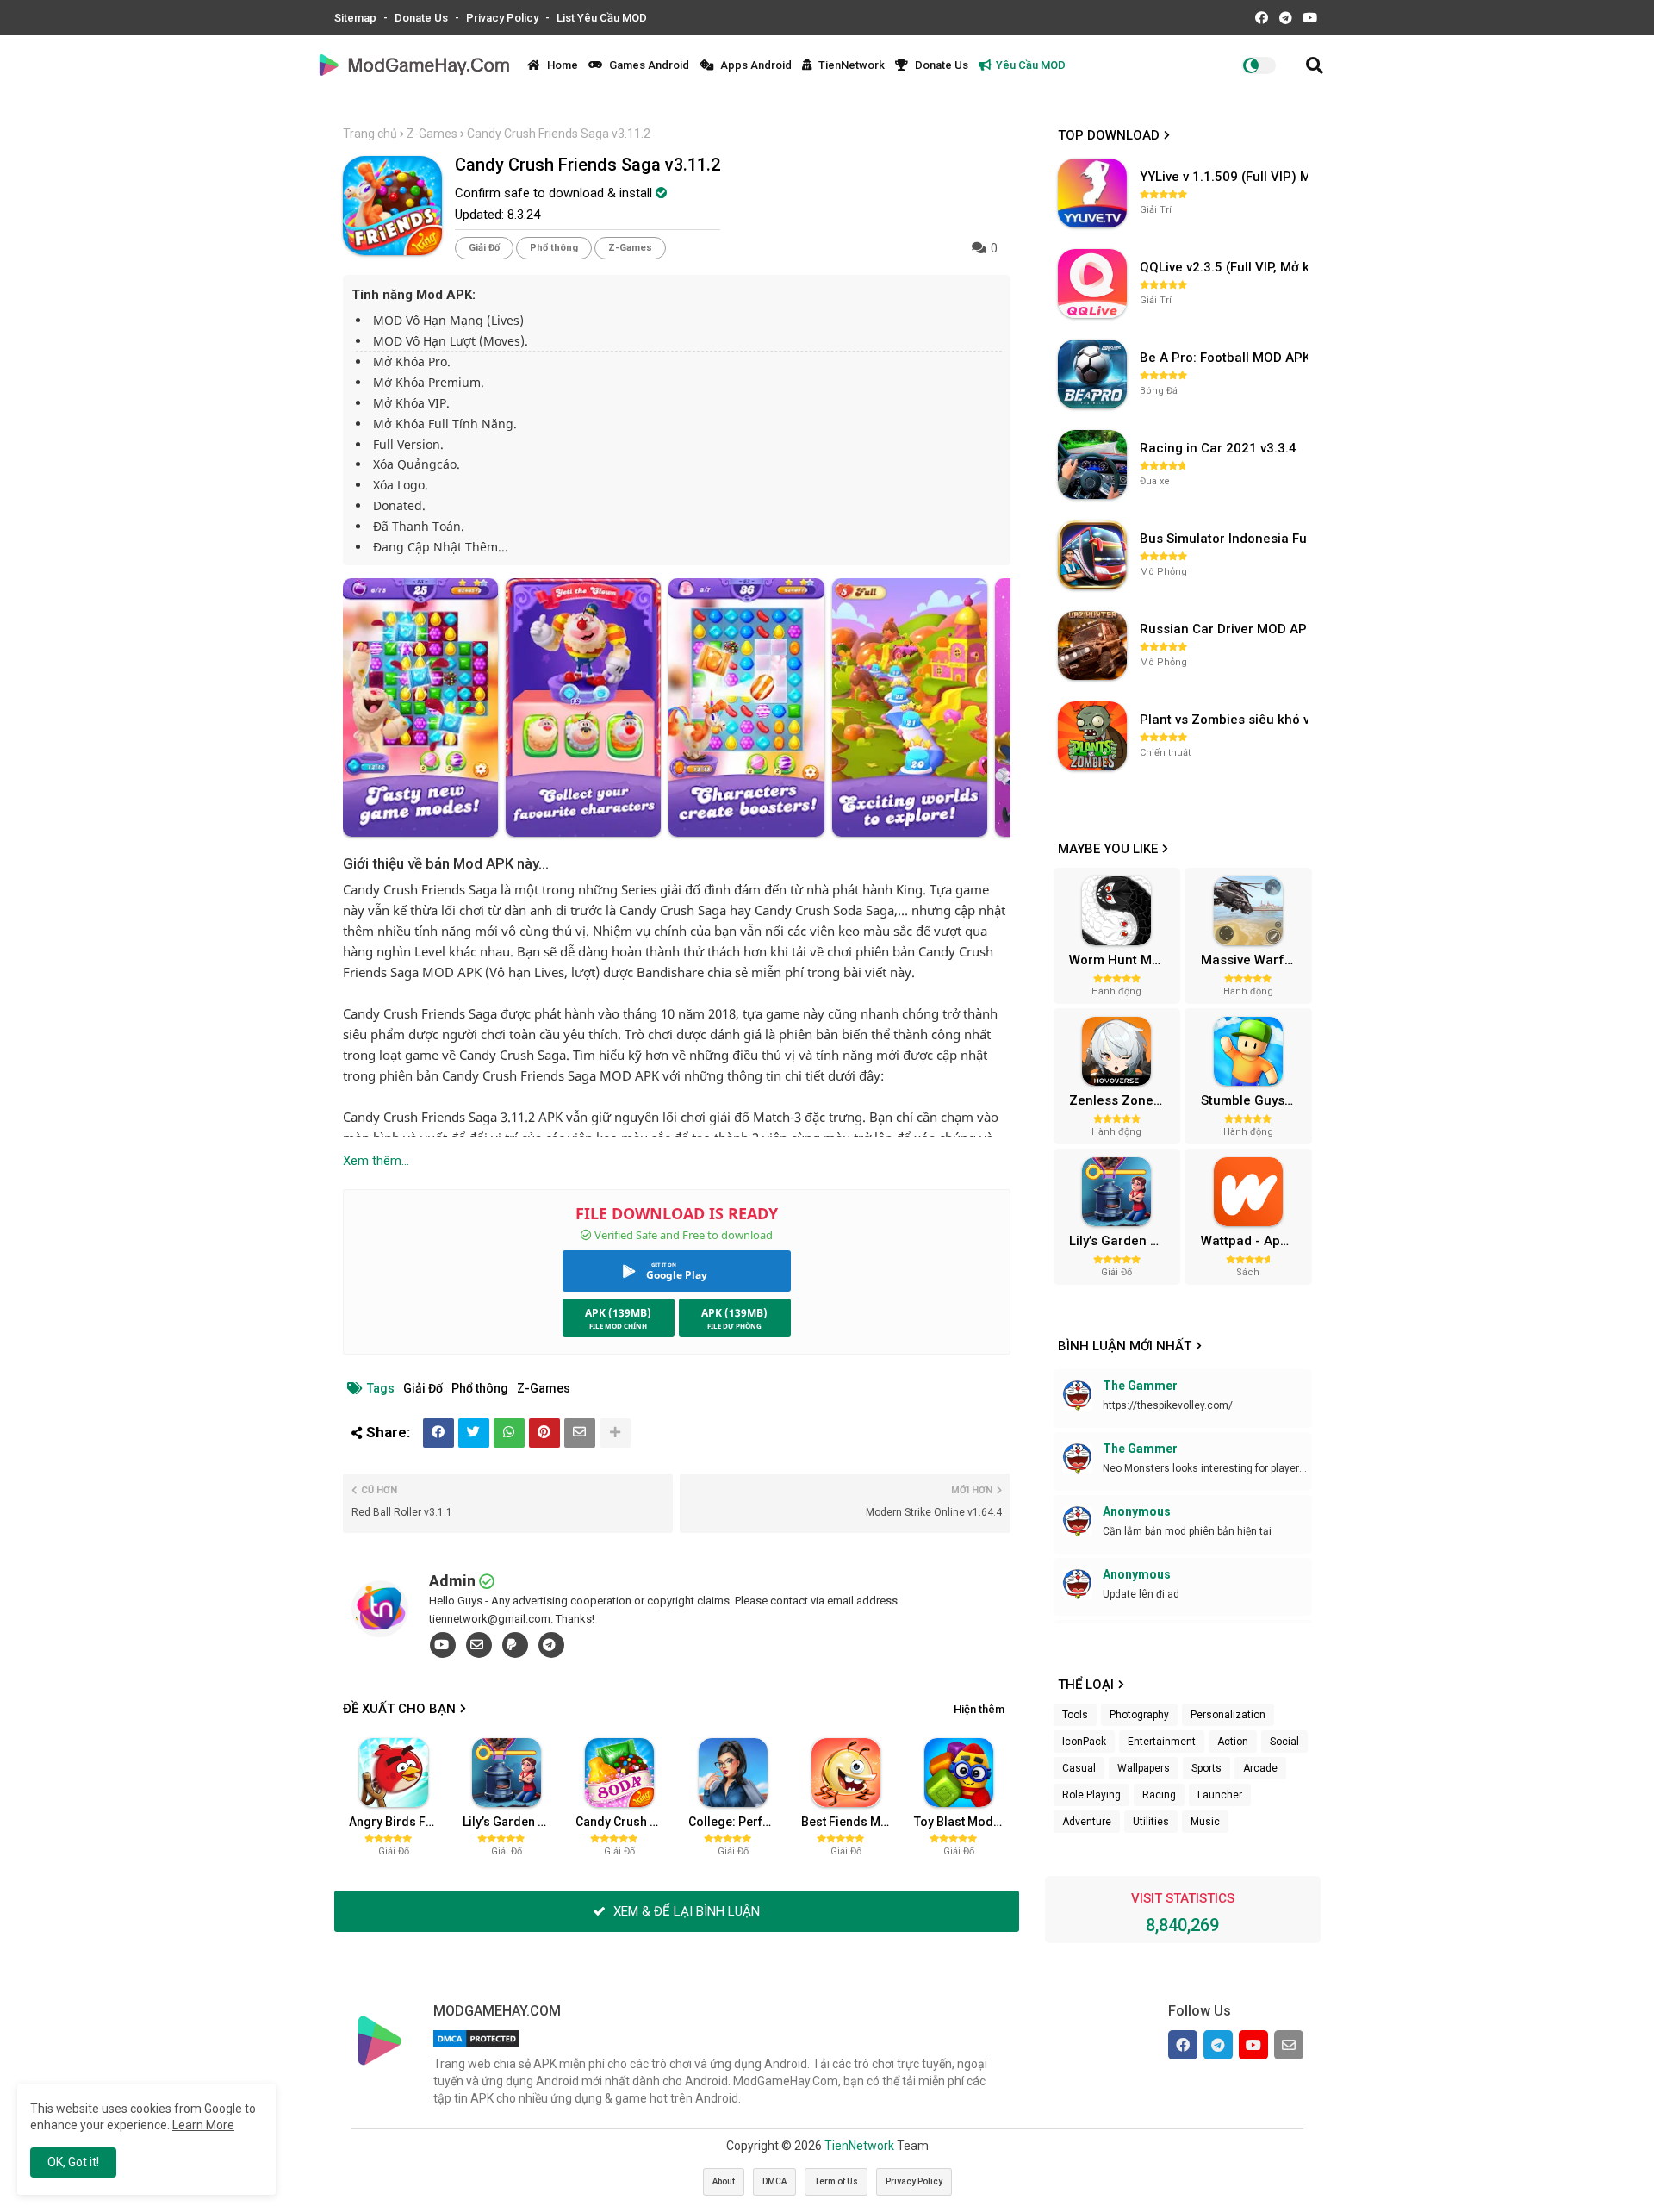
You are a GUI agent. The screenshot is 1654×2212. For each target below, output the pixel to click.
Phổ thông (554, 248)
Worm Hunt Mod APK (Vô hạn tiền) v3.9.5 (1122, 960)
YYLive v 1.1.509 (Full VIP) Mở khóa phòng (1226, 177)
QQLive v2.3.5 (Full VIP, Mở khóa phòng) (1226, 267)
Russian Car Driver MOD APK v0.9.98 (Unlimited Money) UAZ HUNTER (1226, 629)
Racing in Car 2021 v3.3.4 (1218, 448)
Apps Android (755, 65)
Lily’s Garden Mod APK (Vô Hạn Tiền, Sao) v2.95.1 (513, 1822)
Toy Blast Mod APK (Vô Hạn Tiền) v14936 (964, 1822)
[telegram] (551, 1645)
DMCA (774, 2181)
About (724, 2181)
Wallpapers (1144, 1768)
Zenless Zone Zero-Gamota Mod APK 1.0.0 (1122, 1100)
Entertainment (1162, 1742)
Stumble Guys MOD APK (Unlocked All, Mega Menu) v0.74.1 (1254, 1100)
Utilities (1151, 1822)
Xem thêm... (376, 1161)
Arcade (1260, 1768)
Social (1284, 1742)
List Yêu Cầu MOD (602, 18)
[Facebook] (438, 1433)
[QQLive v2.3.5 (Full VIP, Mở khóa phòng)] (1092, 284)
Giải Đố (484, 248)
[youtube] (443, 1645)
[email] (479, 1645)
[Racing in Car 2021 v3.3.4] (1092, 464)
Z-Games (432, 134)
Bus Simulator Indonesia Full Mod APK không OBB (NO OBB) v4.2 (1226, 539)
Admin (452, 1581)
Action (1233, 1742)
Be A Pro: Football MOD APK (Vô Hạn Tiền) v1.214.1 (1226, 358)
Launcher (1220, 1795)
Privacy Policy (504, 18)
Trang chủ (370, 134)
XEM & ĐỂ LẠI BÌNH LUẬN (685, 1911)
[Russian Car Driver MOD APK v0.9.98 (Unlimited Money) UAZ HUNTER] (1092, 645)
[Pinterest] (544, 1433)
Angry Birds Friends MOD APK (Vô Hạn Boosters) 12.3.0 (399, 1822)
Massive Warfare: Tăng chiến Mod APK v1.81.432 (1254, 960)
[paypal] (515, 1645)
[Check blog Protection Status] (476, 2047)
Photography (1139, 1715)
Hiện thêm (979, 1709)
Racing (1159, 1795)
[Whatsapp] (509, 1433)
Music (1205, 1822)
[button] (1315, 65)
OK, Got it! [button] (73, 2162)
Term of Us (836, 2181)
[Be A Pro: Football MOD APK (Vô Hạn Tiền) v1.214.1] (1092, 374)
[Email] (580, 1433)
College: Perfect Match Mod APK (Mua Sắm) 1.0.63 (738, 1822)
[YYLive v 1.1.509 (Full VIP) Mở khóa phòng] (1092, 193)
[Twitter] (474, 1433)
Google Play (677, 1275)
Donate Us (423, 18)
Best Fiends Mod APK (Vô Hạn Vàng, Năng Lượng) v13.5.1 (851, 1822)
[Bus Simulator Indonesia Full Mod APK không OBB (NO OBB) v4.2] (1092, 555)
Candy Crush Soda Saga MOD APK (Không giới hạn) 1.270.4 (625, 1822)
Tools (1075, 1715)
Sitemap (357, 18)
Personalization (1228, 1715)
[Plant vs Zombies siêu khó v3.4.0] (1092, 736)
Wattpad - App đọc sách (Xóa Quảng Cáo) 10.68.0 (1254, 1241)
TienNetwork (850, 65)
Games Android (648, 65)
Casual (1079, 1768)
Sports (1206, 1768)
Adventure (1087, 1822)
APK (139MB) (618, 1313)
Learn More (203, 2125)
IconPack (1084, 1742)
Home (561, 65)
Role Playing (1091, 1795)
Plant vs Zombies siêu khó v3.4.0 (1226, 720)
